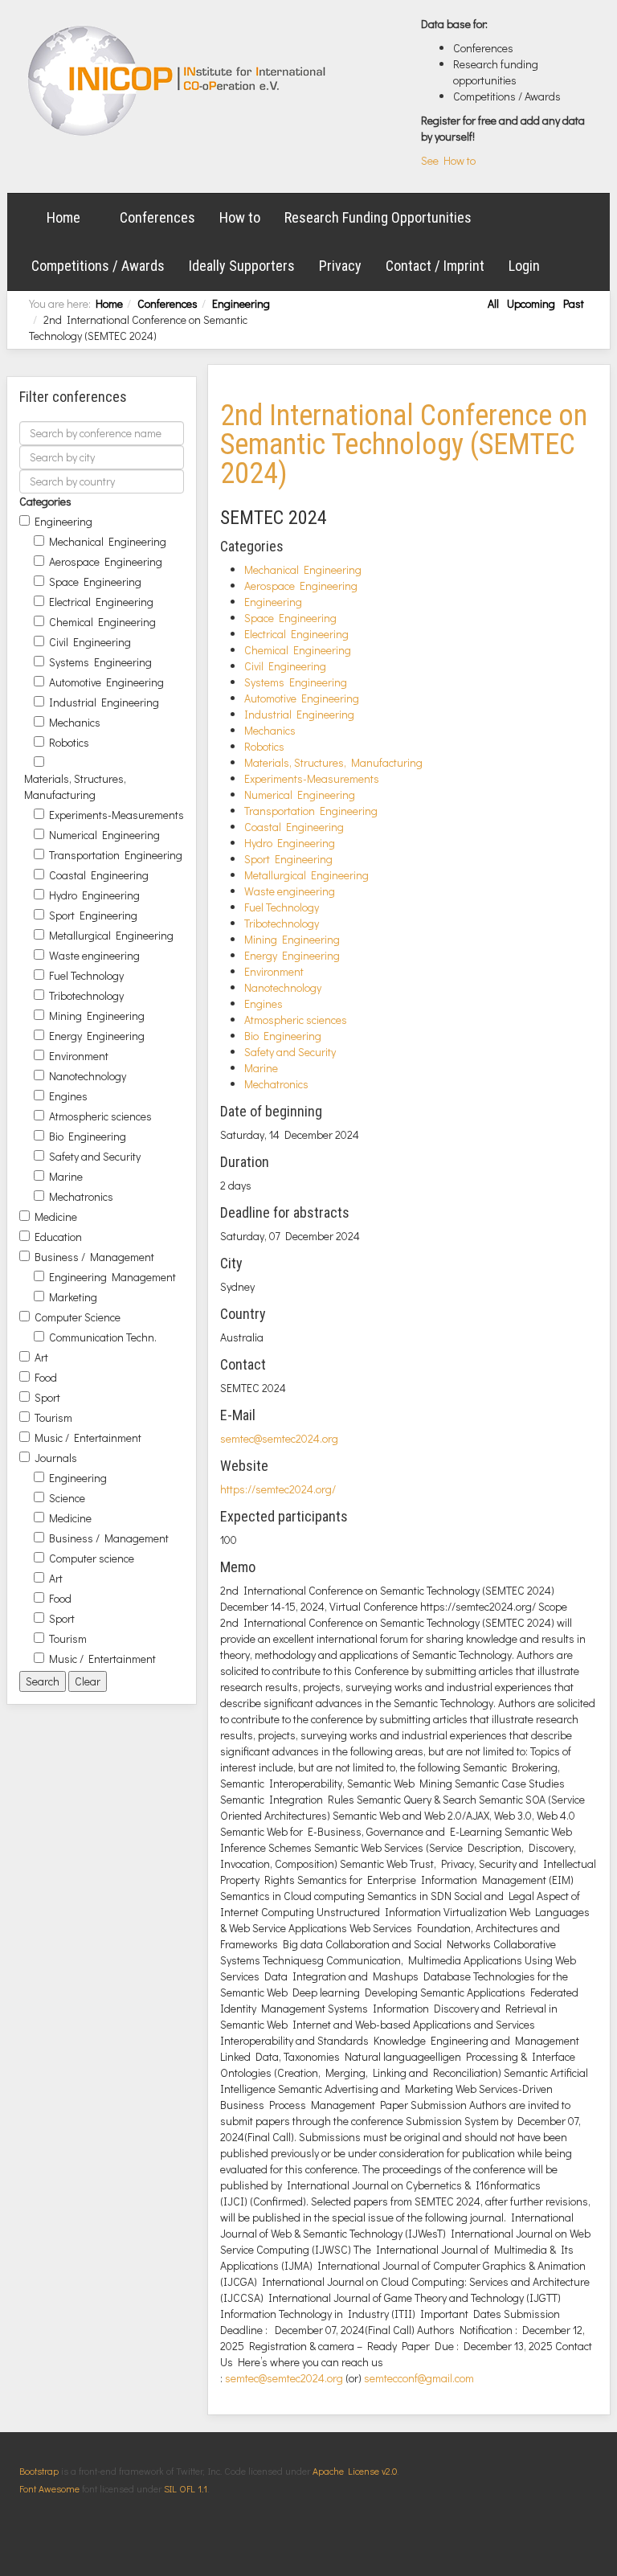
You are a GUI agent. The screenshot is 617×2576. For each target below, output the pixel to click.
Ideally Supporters (242, 266)
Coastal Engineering (99, 875)
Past (574, 303)
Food (46, 1377)
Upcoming (531, 303)
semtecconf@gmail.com (419, 2378)
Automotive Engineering (106, 682)
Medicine (56, 1216)
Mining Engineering (97, 1016)
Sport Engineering (93, 915)
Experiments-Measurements (116, 815)
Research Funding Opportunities (378, 217)
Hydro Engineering (94, 895)
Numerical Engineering (104, 835)
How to (240, 217)
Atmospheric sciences (100, 1116)
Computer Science (78, 1317)
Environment (79, 1056)
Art (41, 1357)
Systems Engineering (100, 662)
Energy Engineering (97, 1036)
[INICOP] (178, 80)
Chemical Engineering (102, 622)
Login (524, 266)
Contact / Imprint (435, 266)
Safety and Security (95, 1156)
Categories (45, 501)
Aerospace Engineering (106, 561)
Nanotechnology (88, 1076)
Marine (66, 1176)
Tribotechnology (86, 995)
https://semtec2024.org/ (278, 1489)
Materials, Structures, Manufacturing (75, 786)
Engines (68, 1096)
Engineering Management (112, 1277)
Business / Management (94, 1257)
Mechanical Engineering (108, 541)
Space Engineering (95, 582)
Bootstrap (39, 2471)
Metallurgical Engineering (111, 935)
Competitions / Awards (98, 266)
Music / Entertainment (88, 1437)
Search (43, 1681)
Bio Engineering (88, 1136)
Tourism (53, 1417)
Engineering (241, 303)
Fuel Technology (86, 975)
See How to (448, 160)
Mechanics (75, 722)
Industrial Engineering (104, 702)
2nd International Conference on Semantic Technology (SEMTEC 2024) (404, 444)
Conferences (157, 217)
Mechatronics (81, 1196)
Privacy (340, 266)
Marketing (73, 1297)
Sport (47, 1397)
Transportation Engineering (116, 855)
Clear (88, 1681)
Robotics (69, 742)
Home (63, 217)
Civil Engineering (90, 642)
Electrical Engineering (101, 602)
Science (67, 1498)
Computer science (92, 1558)
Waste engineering (94, 955)
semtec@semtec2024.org (279, 1438)
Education (58, 1237)
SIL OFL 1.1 (186, 2488)
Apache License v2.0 (355, 2471)
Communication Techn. (103, 1337)
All (493, 303)
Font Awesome (49, 2488)
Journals (56, 1458)
